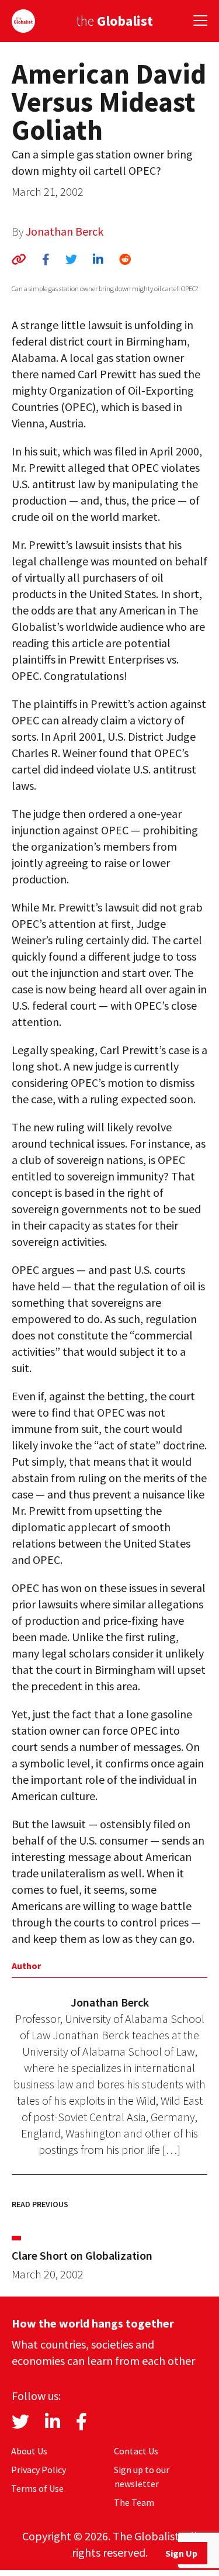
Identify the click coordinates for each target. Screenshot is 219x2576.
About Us (29, 2451)
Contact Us (136, 2451)
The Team (134, 2502)
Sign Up (181, 2553)
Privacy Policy (39, 2470)
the (114, 21)
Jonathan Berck (65, 231)
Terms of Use (37, 2488)
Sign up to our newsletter (142, 2477)
